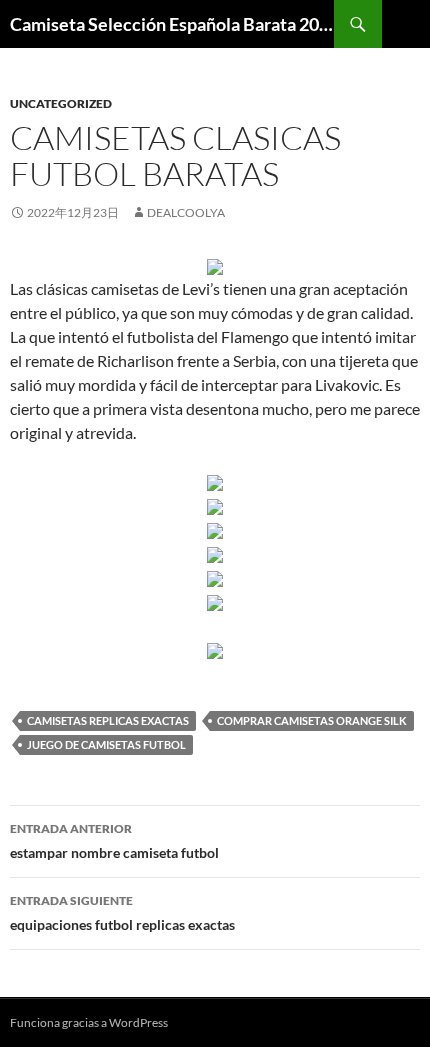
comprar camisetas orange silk (312, 720)
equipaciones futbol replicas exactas (122, 913)
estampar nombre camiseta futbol (114, 841)
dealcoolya (186, 212)
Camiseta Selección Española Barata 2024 (172, 24)
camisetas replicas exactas (108, 720)
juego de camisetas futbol (106, 744)
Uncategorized (61, 103)
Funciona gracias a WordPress (89, 1022)
